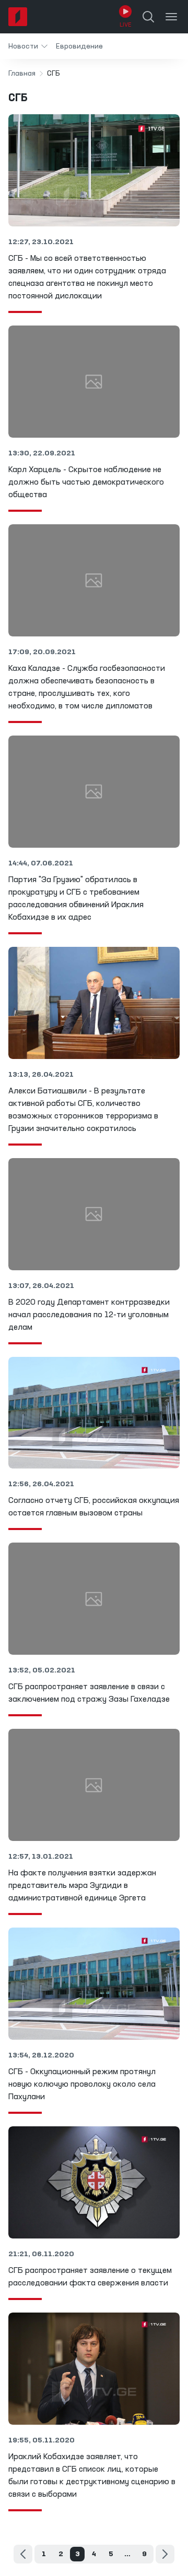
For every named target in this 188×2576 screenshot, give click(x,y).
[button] (28, 46)
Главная (22, 74)
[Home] (18, 17)
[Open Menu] (171, 17)
